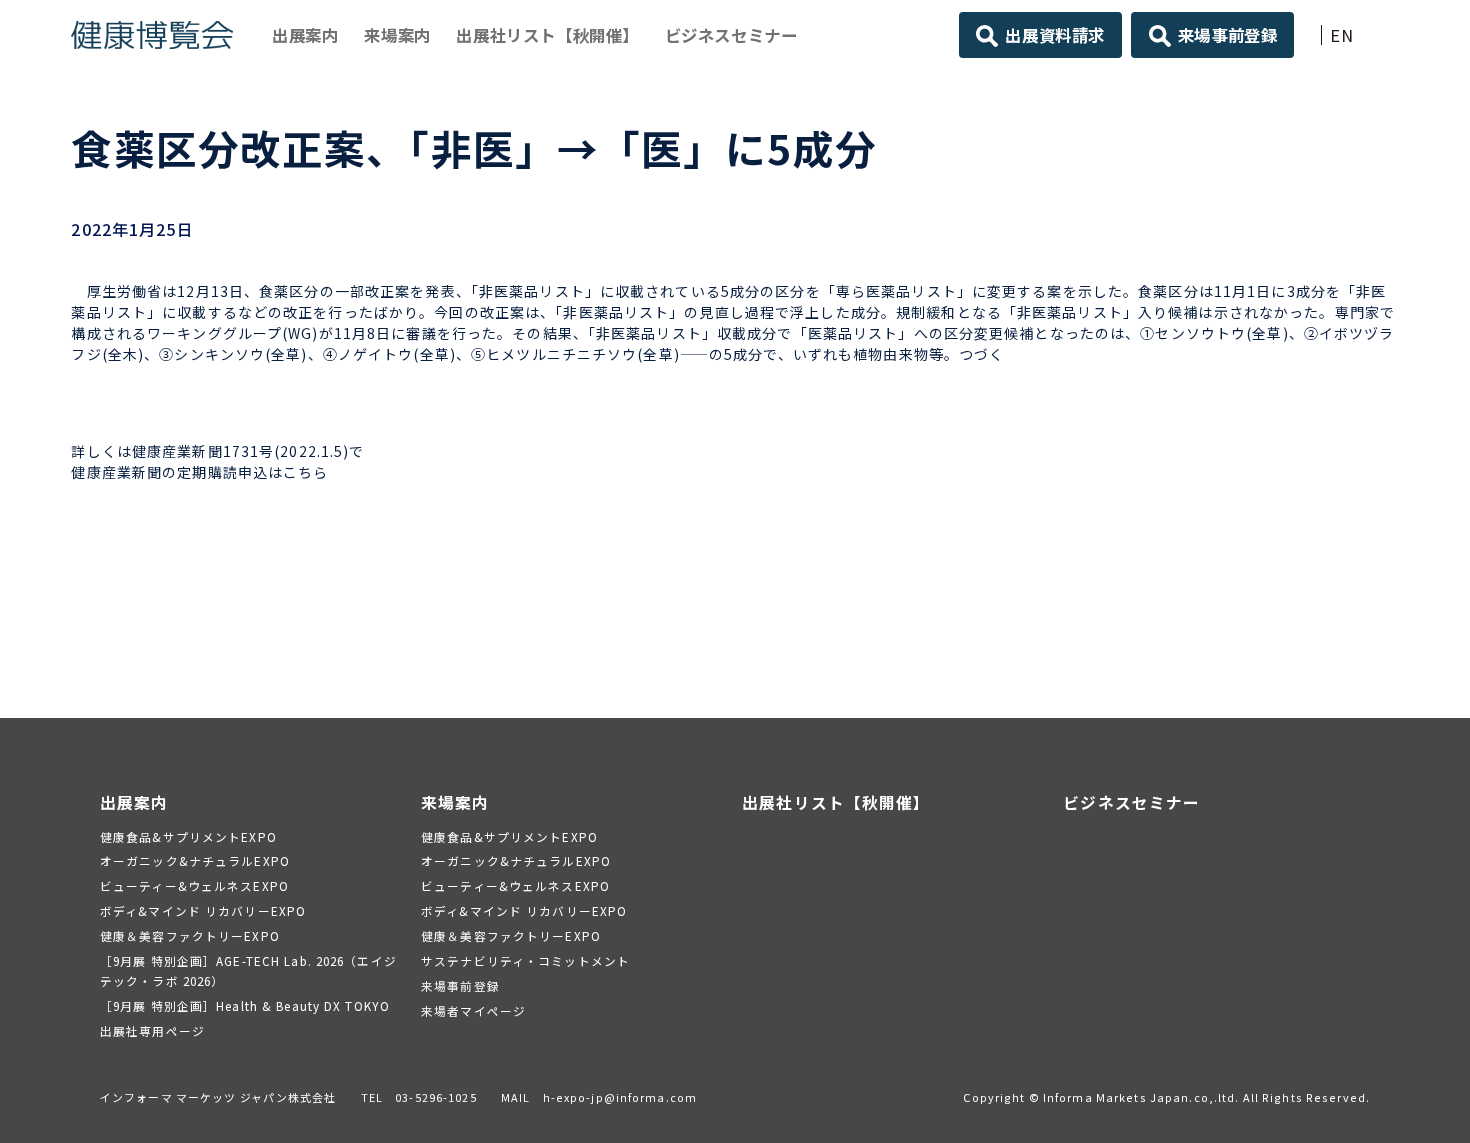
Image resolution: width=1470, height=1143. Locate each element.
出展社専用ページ (152, 1030)
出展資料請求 (1055, 35)
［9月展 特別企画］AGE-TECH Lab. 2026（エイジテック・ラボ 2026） (248, 970)
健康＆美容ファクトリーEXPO (190, 935)
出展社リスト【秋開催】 (547, 35)
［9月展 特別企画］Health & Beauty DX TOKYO (245, 1005)
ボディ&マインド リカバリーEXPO (203, 910)
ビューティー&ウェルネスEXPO (194, 885)
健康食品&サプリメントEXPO (188, 836)
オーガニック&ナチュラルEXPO (195, 860)
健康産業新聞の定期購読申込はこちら (199, 472)
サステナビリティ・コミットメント (525, 960)
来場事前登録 (1228, 35)
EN (1342, 35)
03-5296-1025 (435, 1097)
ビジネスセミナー (731, 35)
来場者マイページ (473, 1010)
